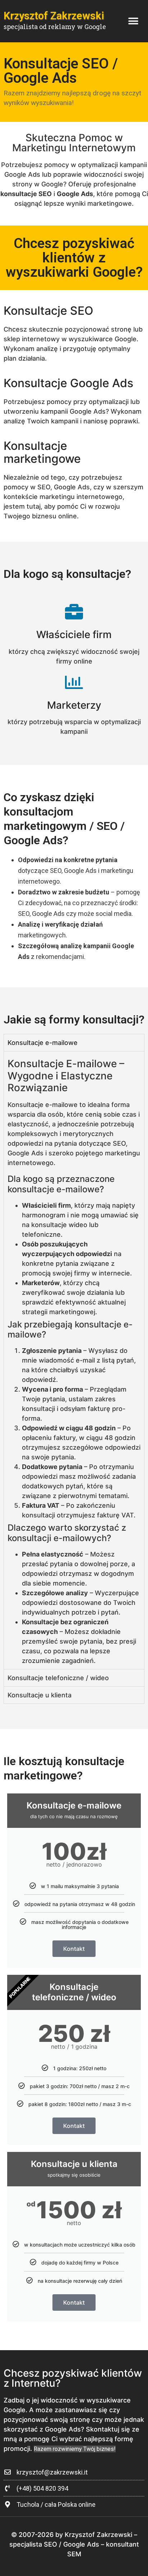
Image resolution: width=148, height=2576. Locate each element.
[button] (133, 21)
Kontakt (74, 1949)
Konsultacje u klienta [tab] (40, 1695)
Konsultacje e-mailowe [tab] (43, 1043)
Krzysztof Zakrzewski (54, 16)
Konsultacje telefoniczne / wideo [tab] (58, 1678)
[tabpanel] (74, 1360)
